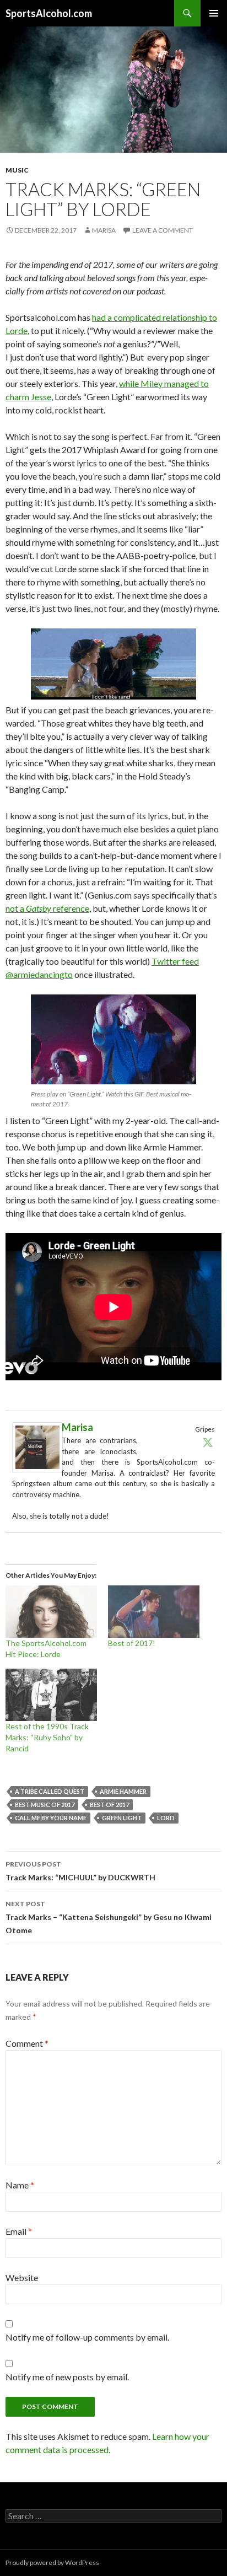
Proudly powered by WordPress (52, 2562)
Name (20, 2185)
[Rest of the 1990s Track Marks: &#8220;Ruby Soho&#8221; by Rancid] (51, 1695)
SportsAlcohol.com (49, 13)
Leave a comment (163, 230)
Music (17, 170)
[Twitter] (208, 1442)
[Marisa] (37, 1446)
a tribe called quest (50, 1791)
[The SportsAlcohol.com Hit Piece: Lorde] (51, 1612)
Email (19, 2231)
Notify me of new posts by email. (67, 2377)
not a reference (47, 908)
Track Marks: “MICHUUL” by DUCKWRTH (80, 1871)
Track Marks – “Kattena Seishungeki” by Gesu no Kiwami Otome (109, 1917)
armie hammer (123, 1791)
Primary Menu (214, 13)
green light (122, 1818)
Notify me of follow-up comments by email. (87, 2337)
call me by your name (51, 1818)
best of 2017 (109, 1805)
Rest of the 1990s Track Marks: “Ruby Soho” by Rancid (47, 1737)
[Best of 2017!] (154, 1612)
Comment (27, 2043)
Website (22, 2277)
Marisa (104, 230)
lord (166, 1818)
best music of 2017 (45, 1805)
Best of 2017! (132, 1643)
